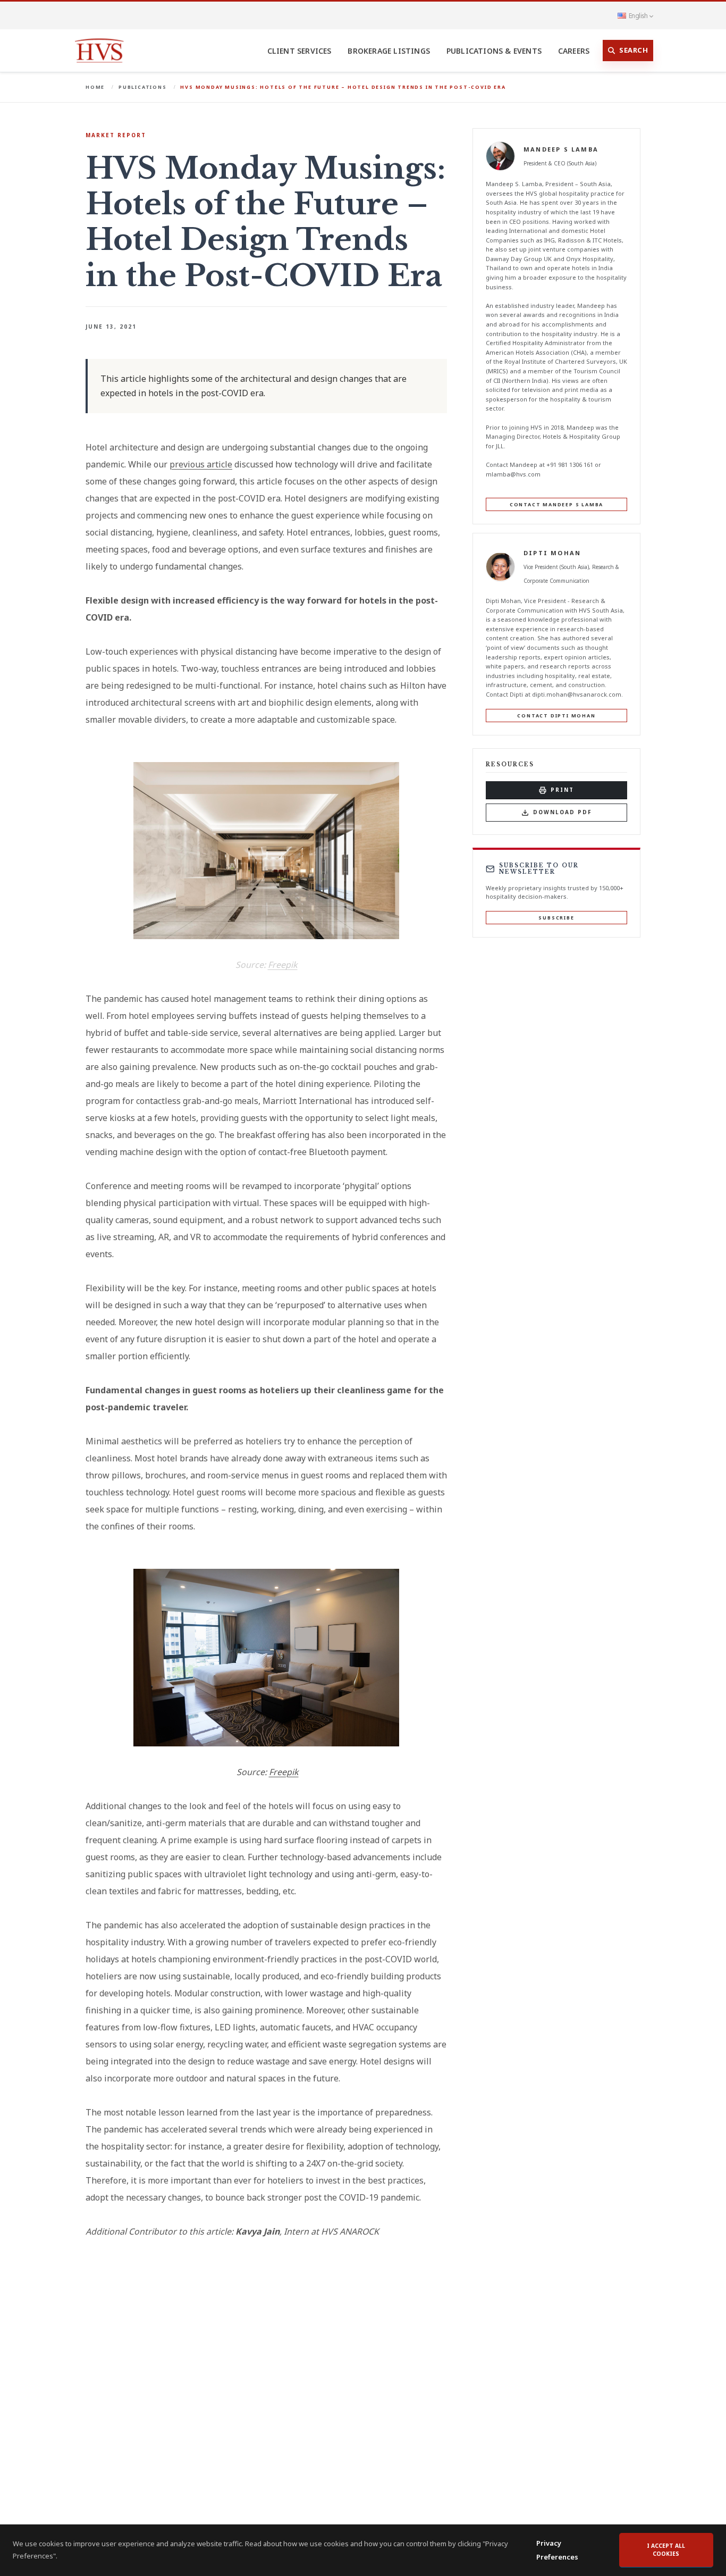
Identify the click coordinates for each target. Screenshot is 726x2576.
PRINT (562, 790)
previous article (201, 464)
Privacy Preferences (557, 2550)
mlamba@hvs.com (513, 474)
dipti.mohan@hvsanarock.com (577, 694)
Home (95, 87)
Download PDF (563, 812)
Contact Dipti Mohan (556, 715)
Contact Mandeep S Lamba (556, 504)
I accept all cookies (666, 2550)
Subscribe (556, 918)
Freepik (283, 965)
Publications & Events (494, 51)
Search (634, 50)
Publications (143, 87)
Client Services (299, 51)
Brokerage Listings (389, 51)
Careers (574, 51)
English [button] (638, 15)
